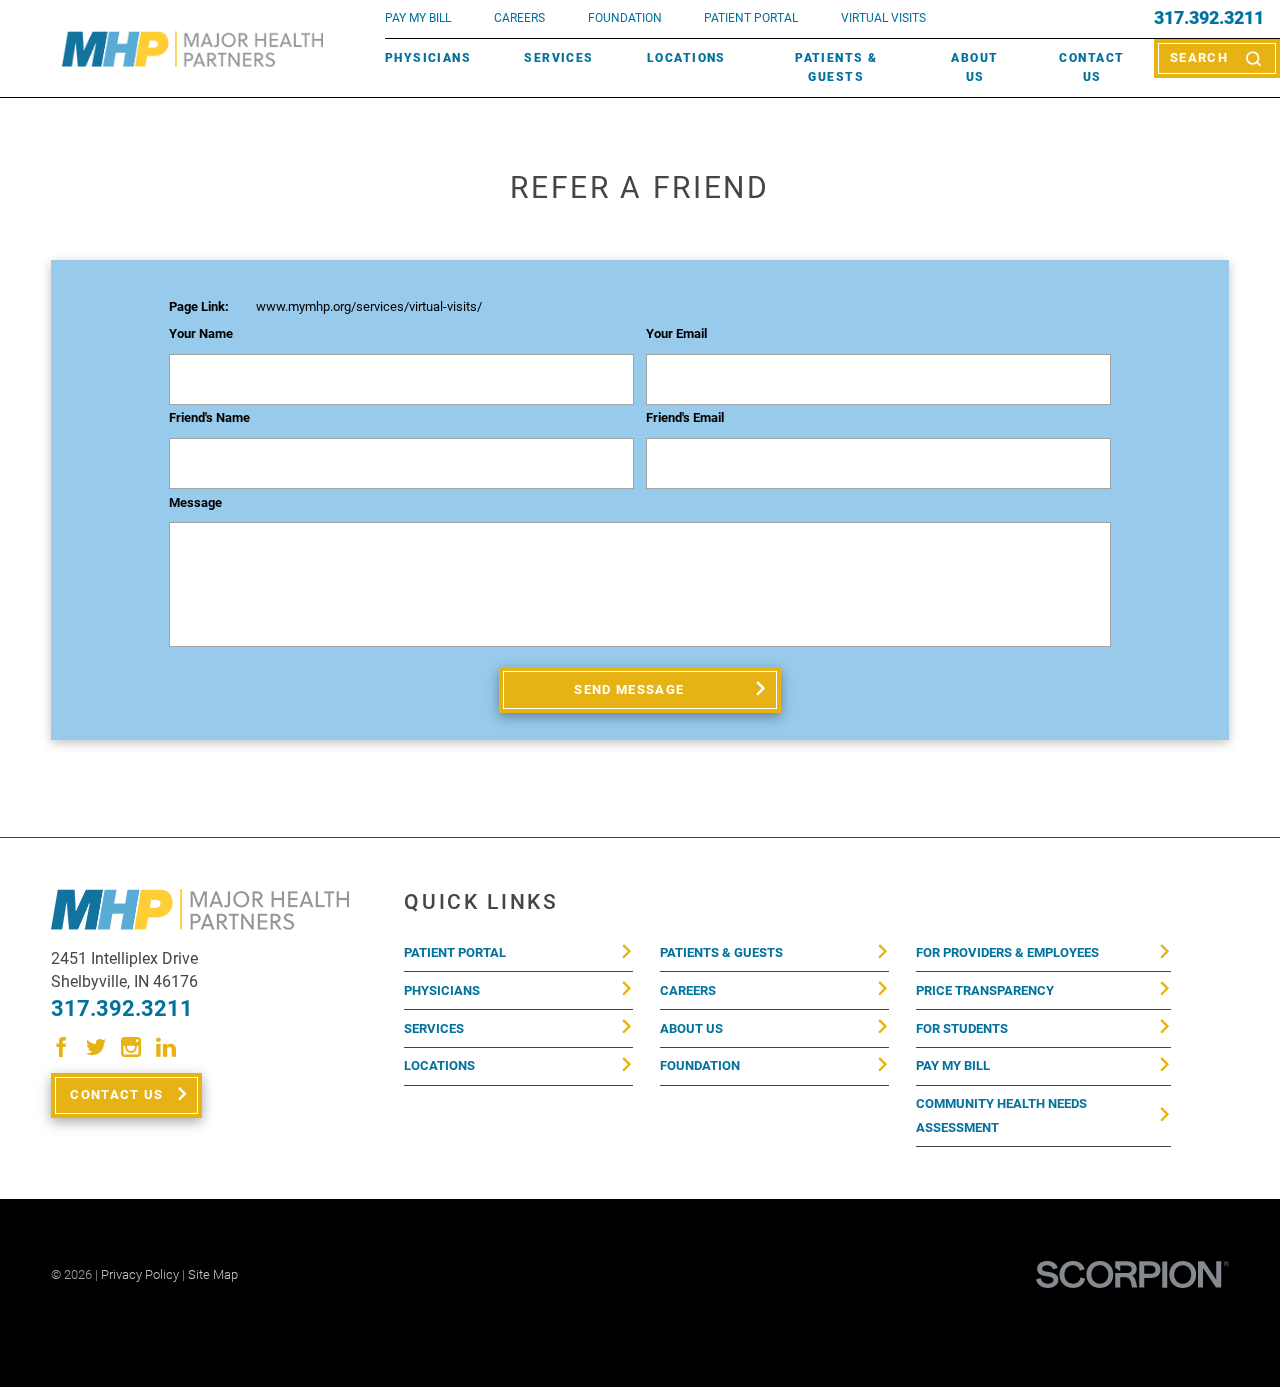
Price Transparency (985, 990)
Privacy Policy (140, 1274)
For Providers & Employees (1007, 952)
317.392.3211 (1209, 19)
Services (558, 58)
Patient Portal (455, 952)
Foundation (700, 1065)
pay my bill (418, 18)
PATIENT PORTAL (751, 18)
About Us (974, 67)
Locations (686, 58)
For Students (962, 1028)
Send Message (629, 689)
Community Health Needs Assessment (1001, 1115)
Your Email (676, 334)
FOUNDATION (625, 18)
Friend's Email (685, 418)
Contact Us (1091, 67)
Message (195, 503)
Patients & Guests (836, 67)
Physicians (428, 58)
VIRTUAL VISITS (883, 18)
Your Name (201, 334)
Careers (519, 18)
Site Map (213, 1274)
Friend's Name (209, 418)
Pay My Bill (953, 1065)
